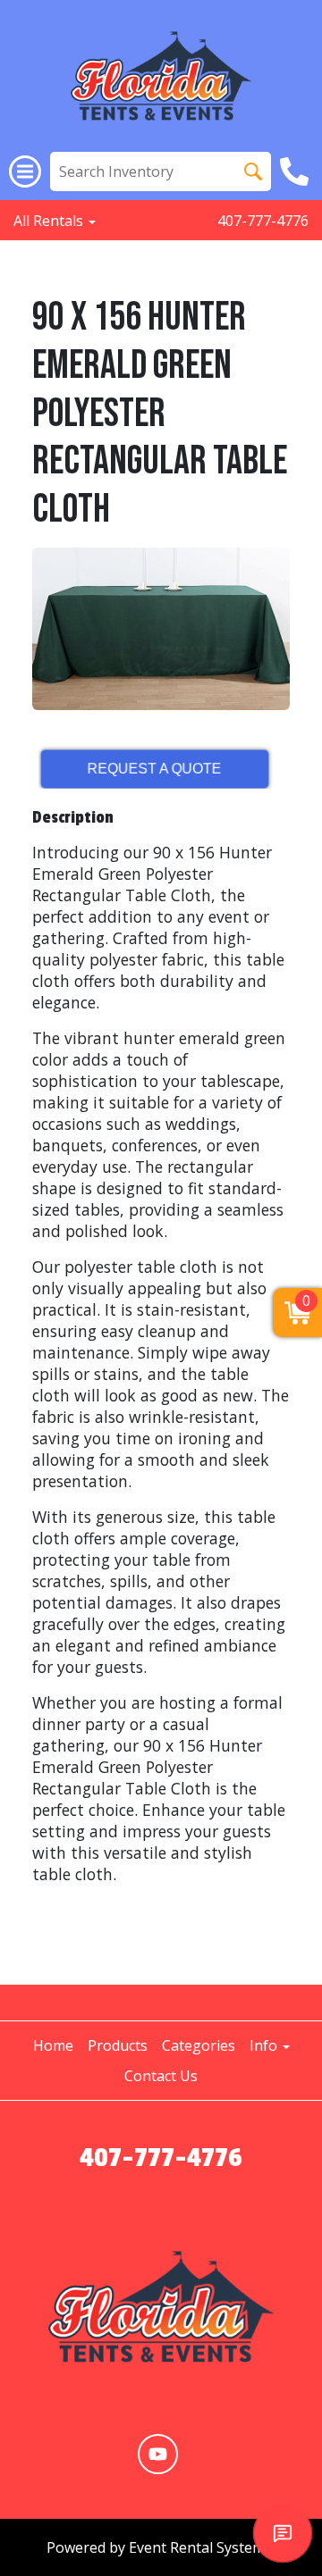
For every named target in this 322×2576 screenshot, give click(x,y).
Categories (199, 2045)
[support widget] (283, 2533)
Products (118, 2045)
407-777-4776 (263, 221)
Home (53, 2045)
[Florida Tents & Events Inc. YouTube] (158, 2454)
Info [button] (265, 2045)
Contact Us (161, 2076)
